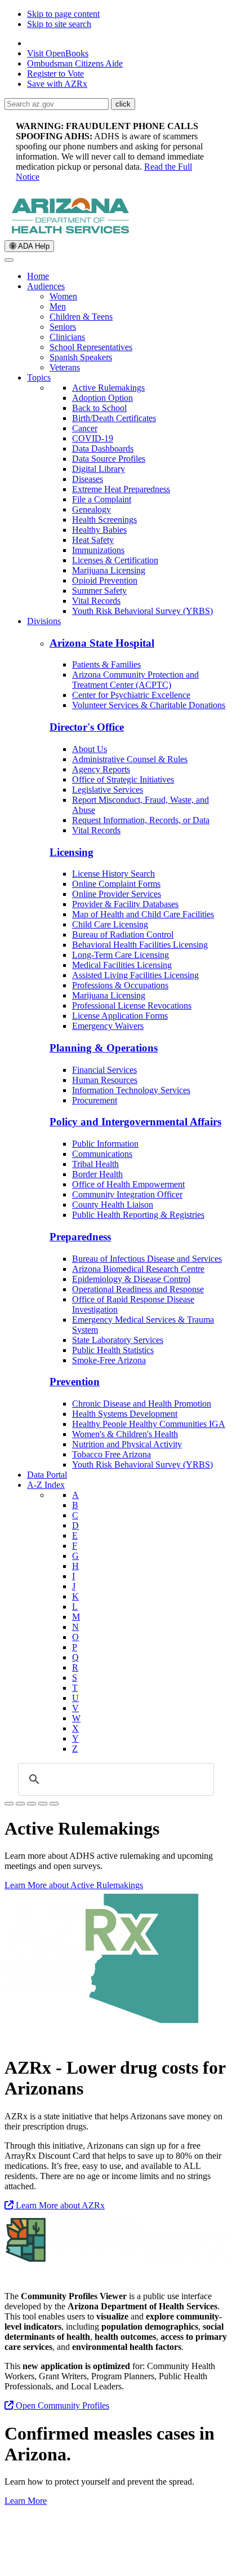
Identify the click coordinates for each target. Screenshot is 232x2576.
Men (58, 306)
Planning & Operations (104, 1048)
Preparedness (80, 1237)
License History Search (113, 874)
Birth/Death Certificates (114, 418)
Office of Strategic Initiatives (123, 779)
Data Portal (47, 1475)
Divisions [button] (44, 621)
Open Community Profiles (61, 2405)
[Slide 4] (54, 1804)
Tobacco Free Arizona (111, 1454)
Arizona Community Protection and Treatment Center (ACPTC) (135, 680)
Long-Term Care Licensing (121, 955)
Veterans (65, 367)
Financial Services (104, 1070)
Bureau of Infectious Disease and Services (147, 1259)
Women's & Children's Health (125, 1434)
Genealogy (92, 509)
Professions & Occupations (120, 985)
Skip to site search (59, 24)
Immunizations (98, 550)
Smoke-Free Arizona (109, 1360)
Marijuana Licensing (109, 570)
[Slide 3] (43, 1804)
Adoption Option (102, 398)
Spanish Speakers (81, 357)
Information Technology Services (131, 1090)
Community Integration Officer (127, 1194)
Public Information (105, 1144)
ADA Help (33, 246)
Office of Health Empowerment (128, 1184)
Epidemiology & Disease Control (131, 1279)
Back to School (99, 408)
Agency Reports (101, 769)
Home (38, 276)
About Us (90, 749)
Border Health (97, 1174)
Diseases (88, 479)
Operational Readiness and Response (138, 1289)
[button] (123, 104)
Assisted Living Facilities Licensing (135, 975)
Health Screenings (104, 520)
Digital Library (99, 469)
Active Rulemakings (108, 388)
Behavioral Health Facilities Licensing (140, 945)
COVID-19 (93, 438)
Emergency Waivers (108, 1026)
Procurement (95, 1100)
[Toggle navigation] (9, 260)
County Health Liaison (113, 1205)
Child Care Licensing (110, 924)
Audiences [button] (46, 286)
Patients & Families (106, 664)
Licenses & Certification (115, 560)
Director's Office (87, 727)
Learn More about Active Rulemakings (74, 1885)
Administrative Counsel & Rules (130, 759)
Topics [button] (39, 377)
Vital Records (96, 601)
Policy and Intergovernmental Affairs (135, 1122)
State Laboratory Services (118, 1340)
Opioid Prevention (105, 580)
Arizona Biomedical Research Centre (138, 1269)
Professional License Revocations (132, 1006)
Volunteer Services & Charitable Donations (149, 705)
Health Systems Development (125, 1414)
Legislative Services (108, 790)
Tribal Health (95, 1164)
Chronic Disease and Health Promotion (142, 1404)
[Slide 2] (32, 1804)
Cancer (85, 428)
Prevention (75, 1382)
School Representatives (91, 347)
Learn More (26, 2501)
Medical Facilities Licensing (122, 965)
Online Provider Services (117, 894)
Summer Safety (99, 591)
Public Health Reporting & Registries (138, 1215)
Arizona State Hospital (102, 643)
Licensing (72, 852)
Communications (102, 1154)
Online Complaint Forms (116, 884)
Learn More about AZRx (59, 2205)
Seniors (63, 327)
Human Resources (105, 1080)
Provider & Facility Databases (125, 904)
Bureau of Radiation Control (123, 934)
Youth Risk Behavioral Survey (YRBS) (142, 611)
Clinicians (67, 337)
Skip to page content (63, 14)
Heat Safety (93, 540)
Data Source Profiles (109, 459)
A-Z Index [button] (46, 1485)
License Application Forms (120, 1016)
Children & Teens (81, 317)
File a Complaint (102, 499)
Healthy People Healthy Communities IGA (149, 1424)
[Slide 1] (9, 1804)
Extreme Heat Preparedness (121, 489)
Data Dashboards (103, 449)
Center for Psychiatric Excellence (131, 695)
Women (63, 296)
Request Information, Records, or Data (141, 820)
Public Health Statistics (113, 1350)
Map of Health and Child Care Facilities (143, 914)
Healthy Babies (99, 530)
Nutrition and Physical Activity (127, 1444)
